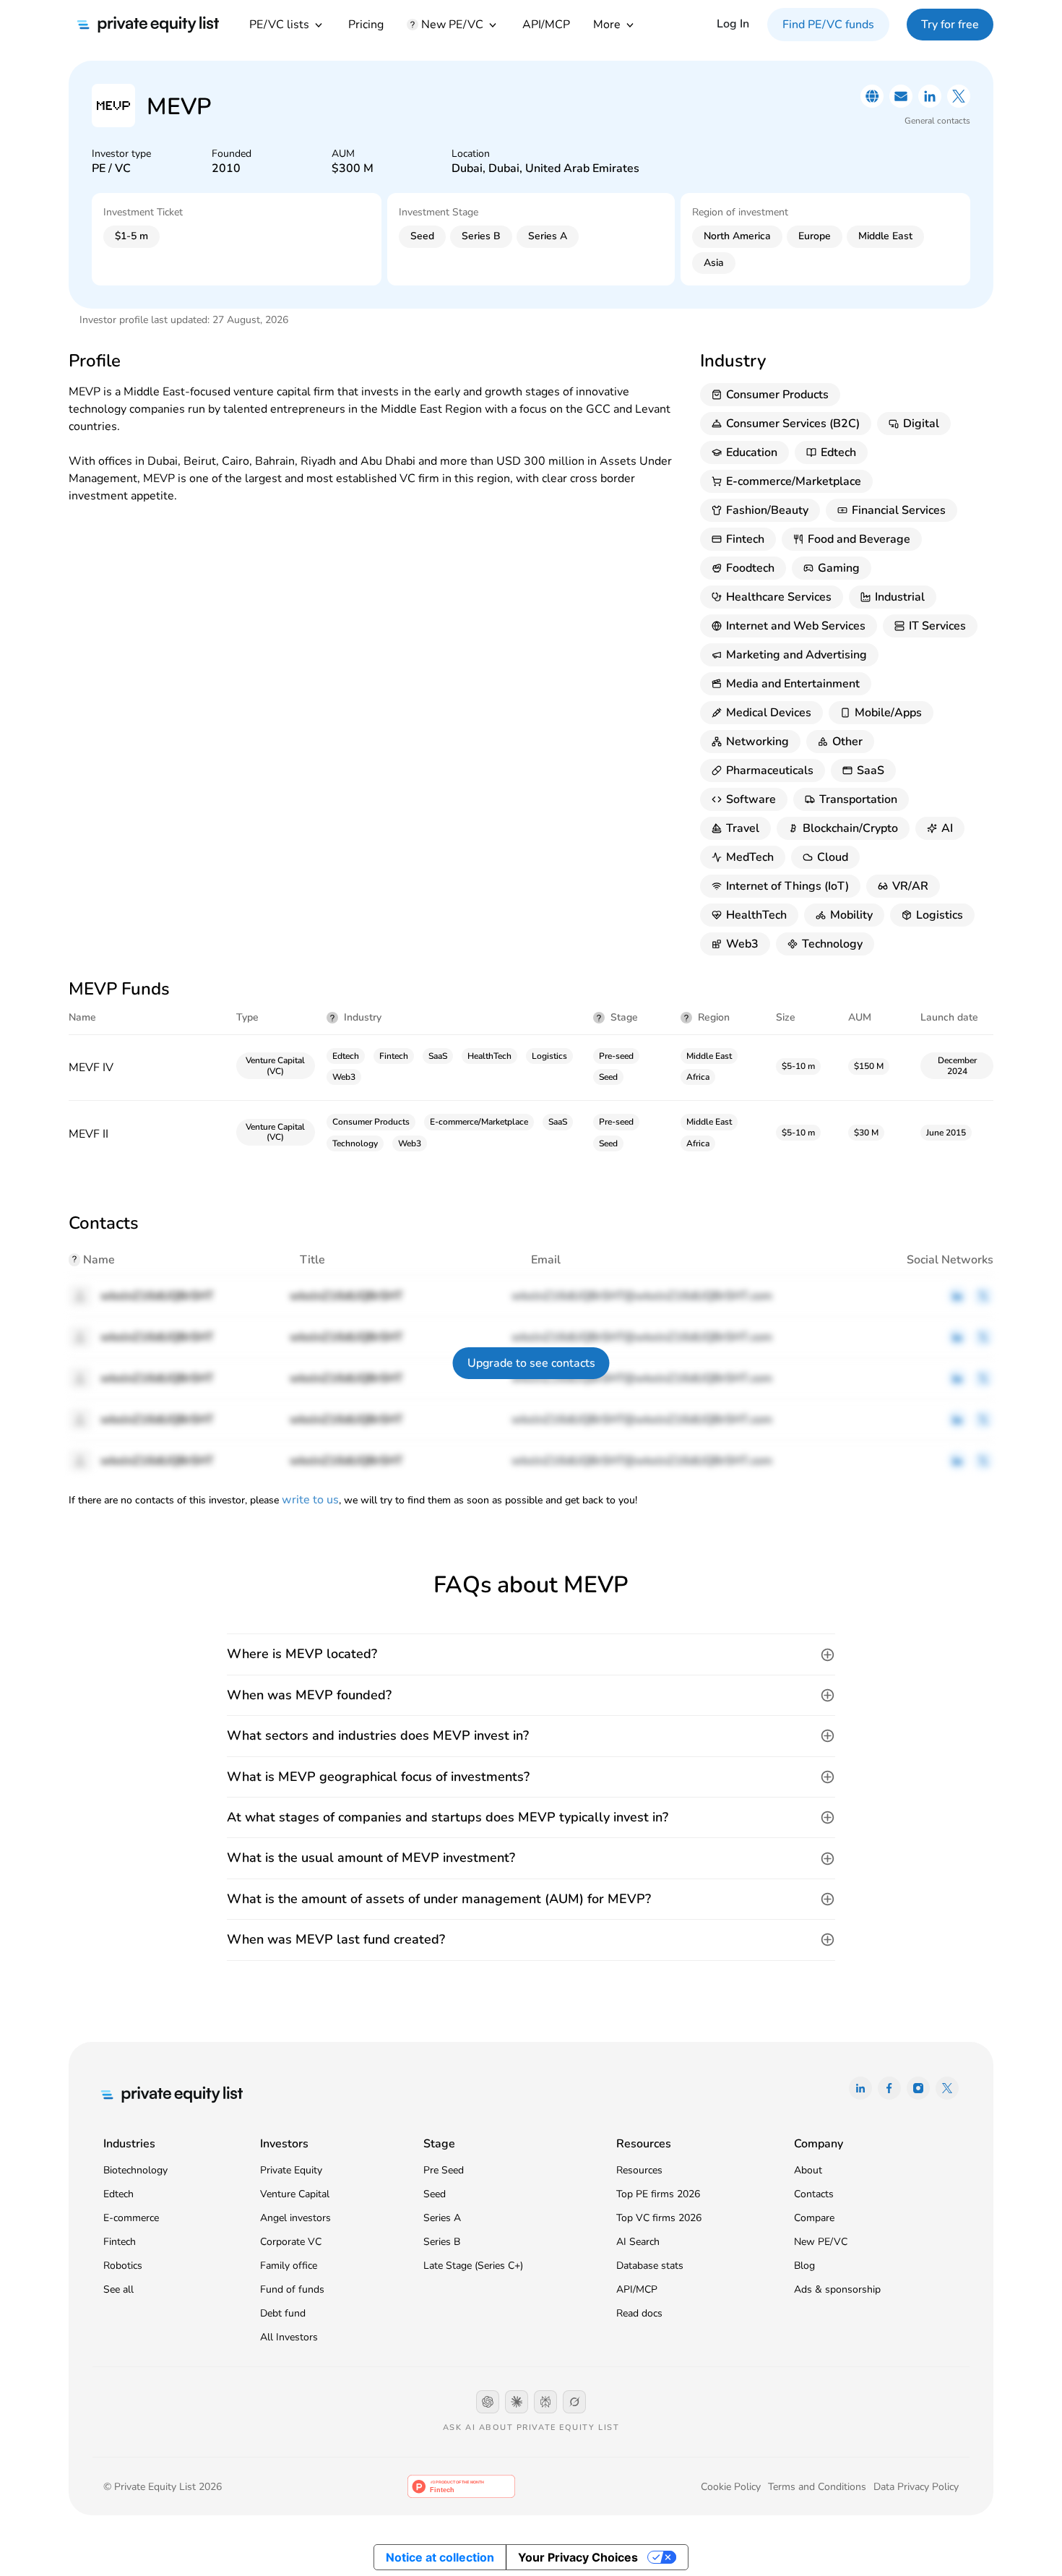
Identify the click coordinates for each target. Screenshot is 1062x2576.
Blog (804, 2266)
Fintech (120, 2242)
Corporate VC (291, 2242)
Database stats (650, 2266)
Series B (442, 2242)
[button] (531, 1654)
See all (118, 2289)
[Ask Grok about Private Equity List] (574, 2402)
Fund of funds (292, 2289)
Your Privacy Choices (578, 2557)
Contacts (814, 2194)
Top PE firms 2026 (658, 2194)
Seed (435, 2194)
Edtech (118, 2194)
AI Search (638, 2242)
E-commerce (131, 2218)
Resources (639, 2170)
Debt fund (283, 2313)
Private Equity (291, 2170)
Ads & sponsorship (837, 2289)
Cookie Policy (731, 2487)
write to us (310, 1500)
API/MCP (546, 25)
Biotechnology (135, 2170)
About (808, 2170)
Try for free (950, 25)
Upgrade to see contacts (531, 1363)
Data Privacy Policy (916, 2487)
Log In (733, 24)
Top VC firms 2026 (659, 2218)
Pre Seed (444, 2170)
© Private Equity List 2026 (163, 2487)
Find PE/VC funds (828, 25)
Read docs (639, 2313)
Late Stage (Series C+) (473, 2266)
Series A (442, 2218)
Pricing (366, 25)
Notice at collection (440, 2557)
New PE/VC (821, 2242)
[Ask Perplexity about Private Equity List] (545, 2402)
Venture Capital (295, 2194)
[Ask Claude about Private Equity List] (517, 2402)
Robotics (123, 2266)
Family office (289, 2266)
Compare (814, 2218)
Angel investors (295, 2218)
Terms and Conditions (817, 2487)
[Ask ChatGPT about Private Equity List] (488, 2402)
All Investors (289, 2337)
